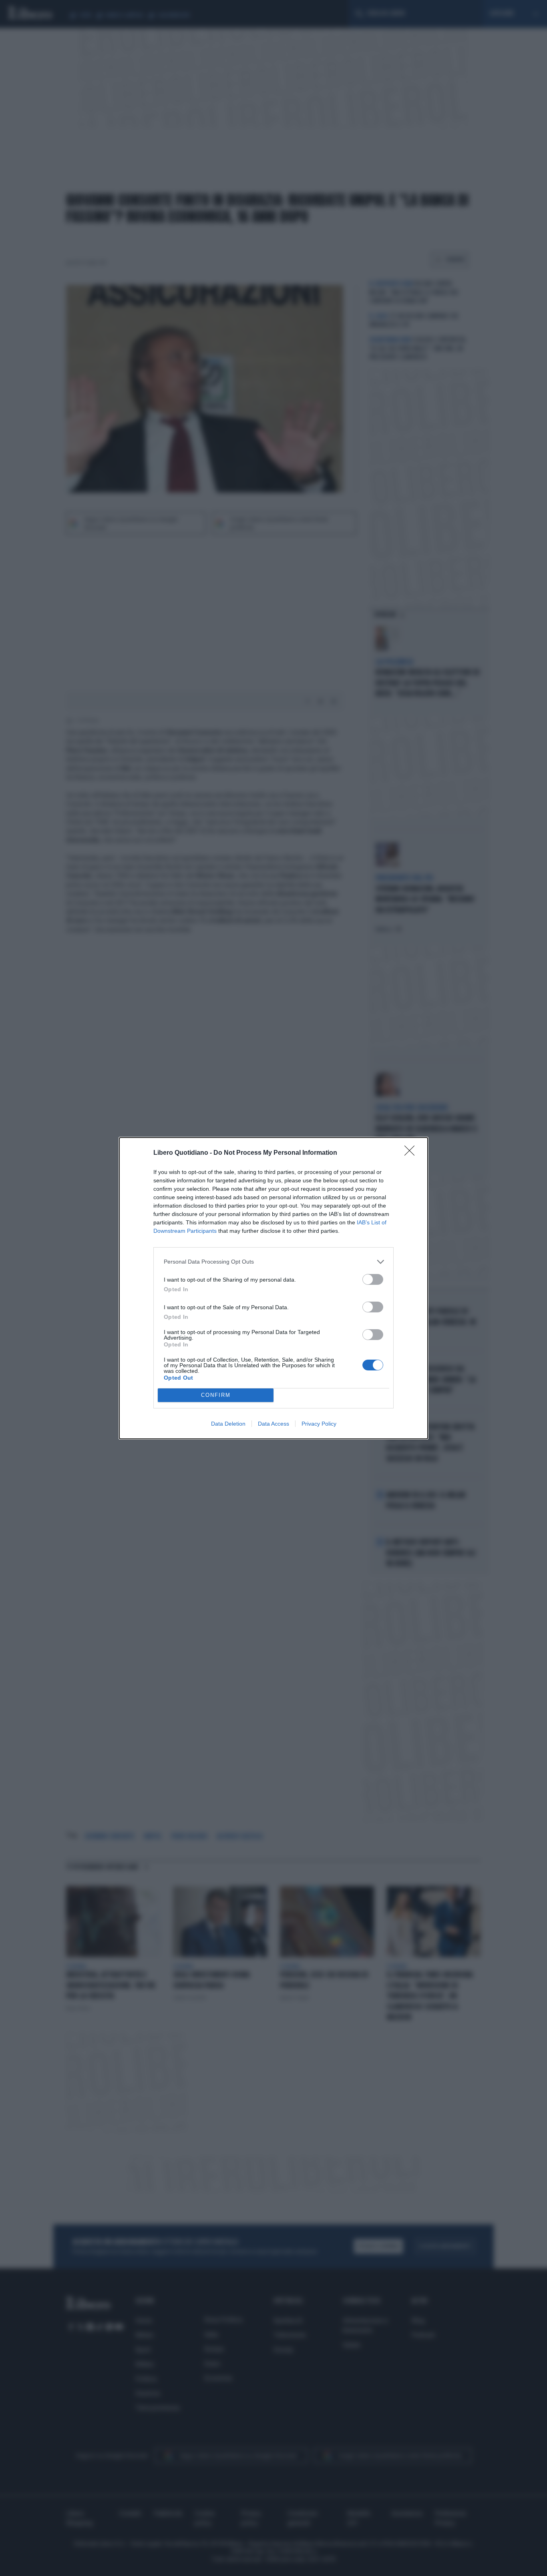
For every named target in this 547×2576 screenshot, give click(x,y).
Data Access (273, 1424)
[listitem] (273, 1262)
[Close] (412, 1153)
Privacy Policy (319, 1424)
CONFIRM (216, 1395)
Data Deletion (228, 1424)
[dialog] (273, 1288)
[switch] (373, 1279)
